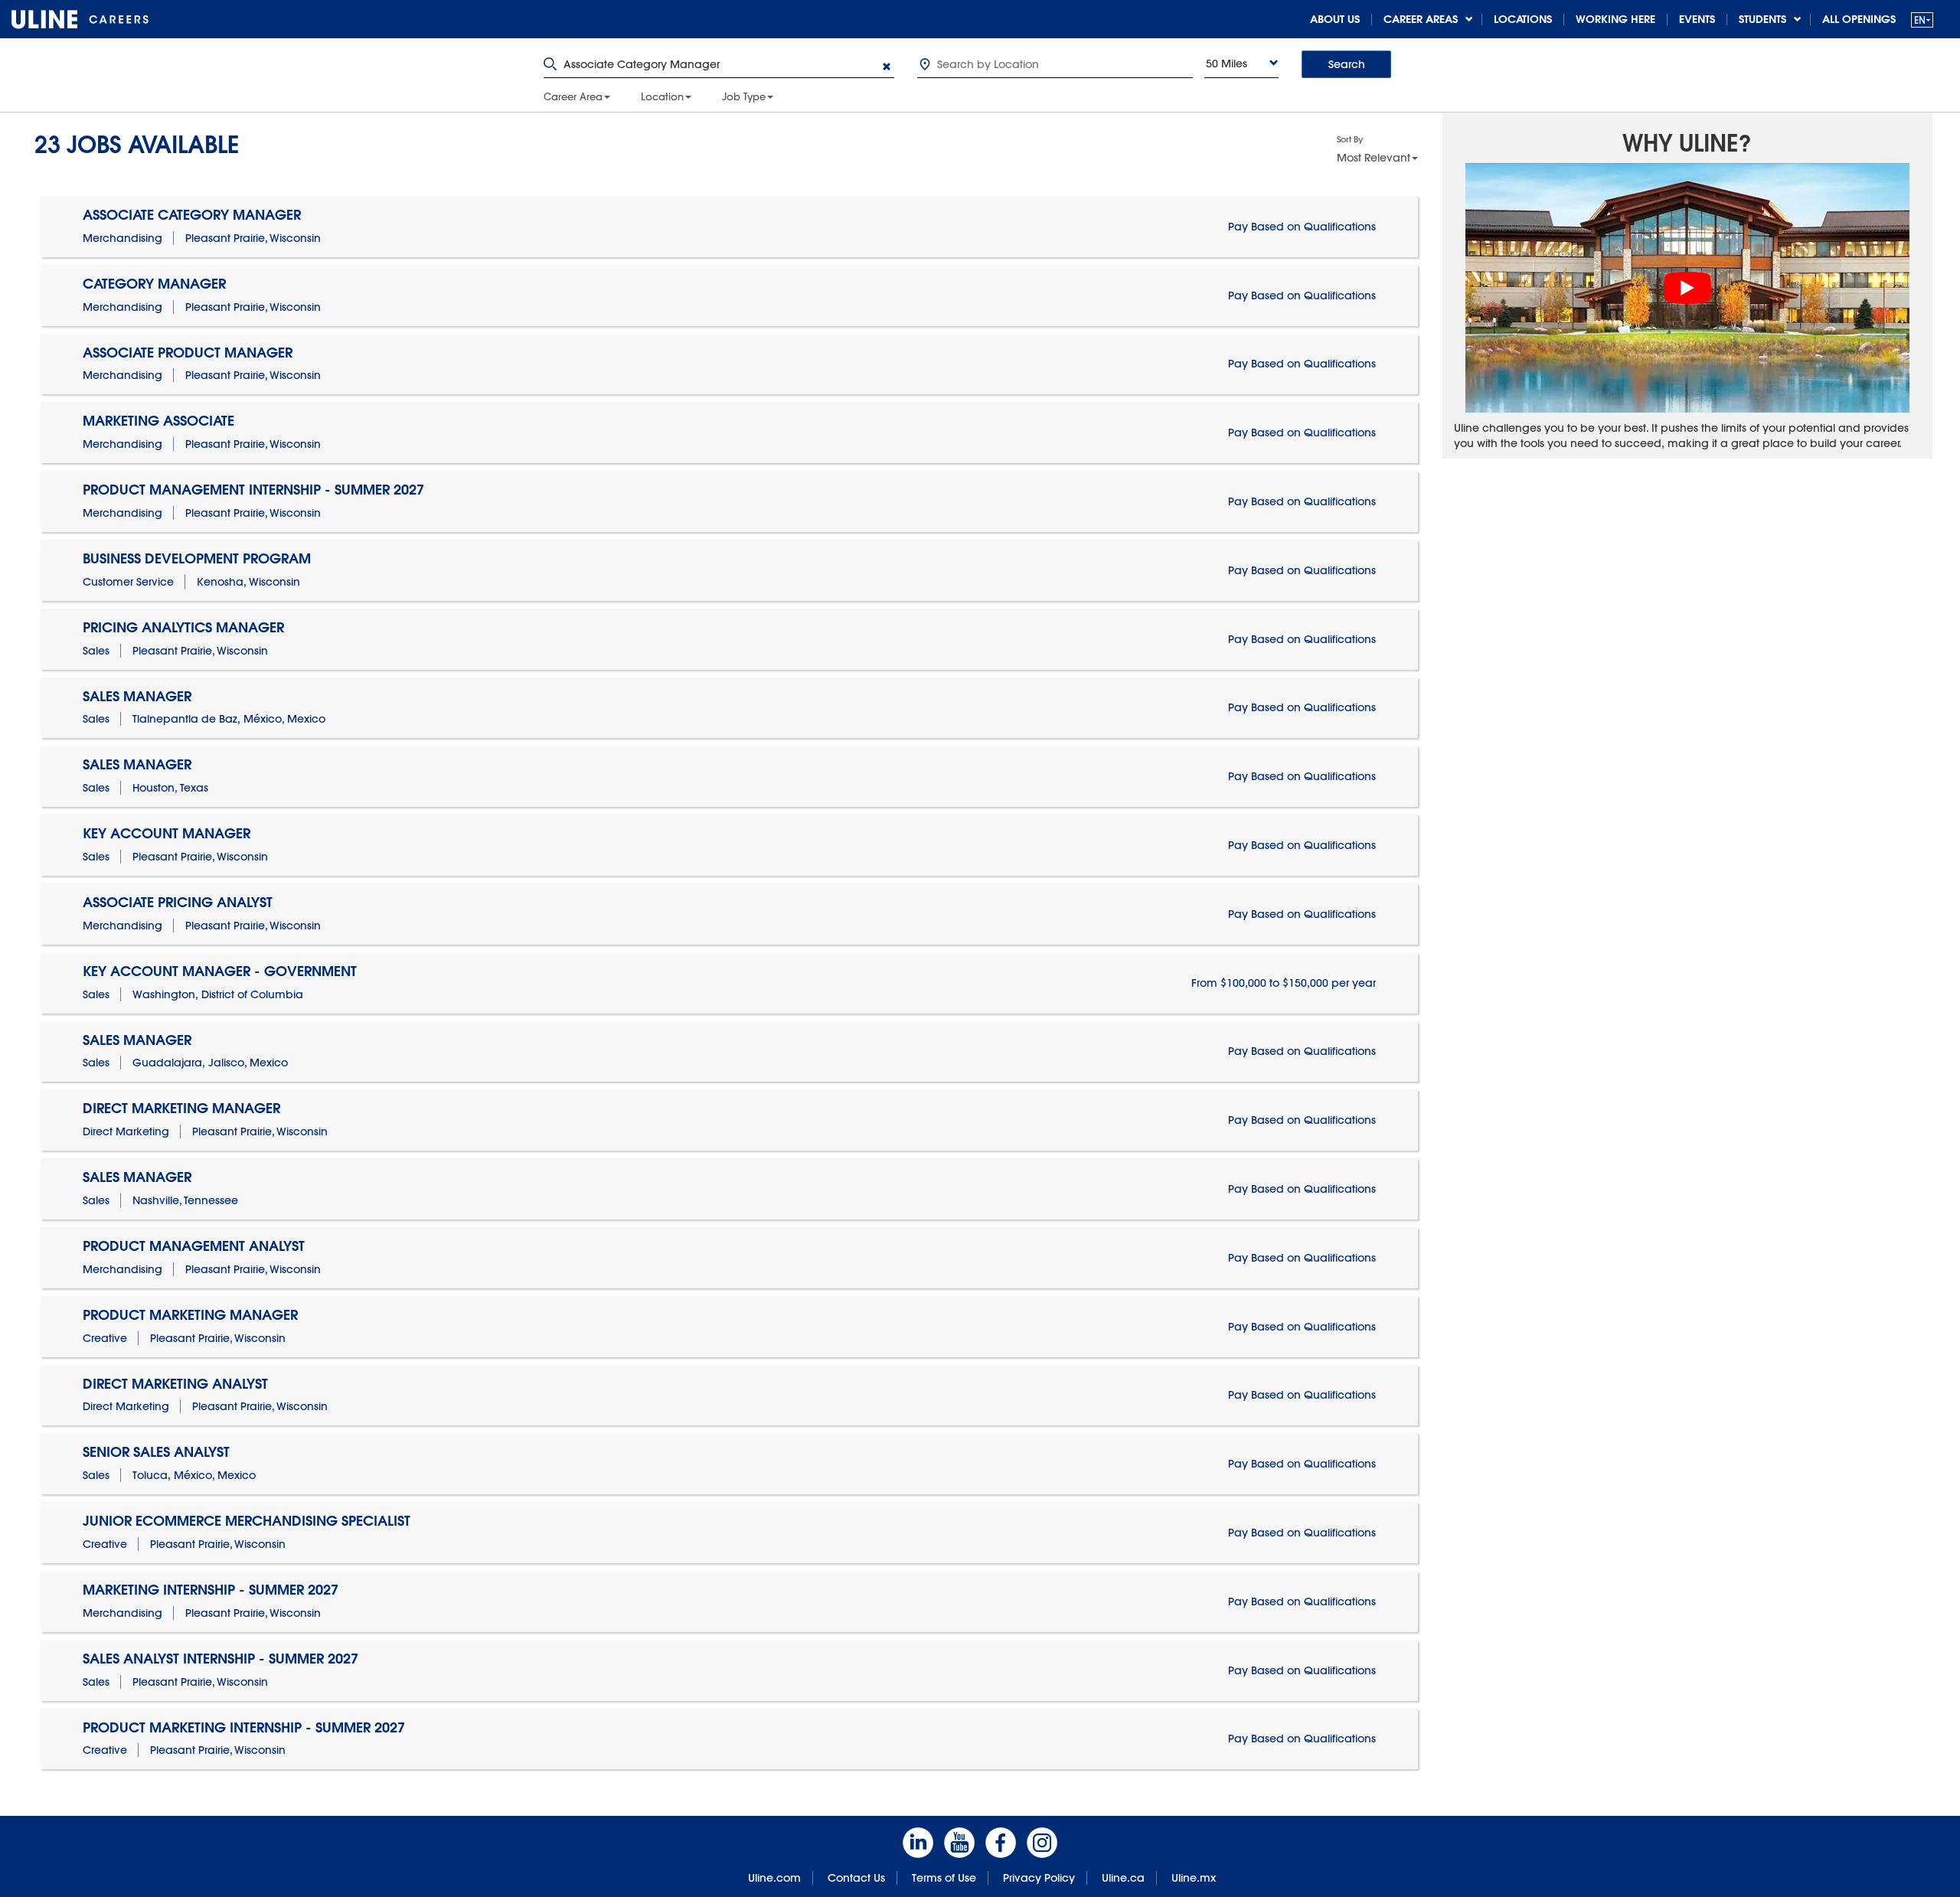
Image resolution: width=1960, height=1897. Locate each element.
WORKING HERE (1615, 19)
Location (662, 96)
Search (1347, 64)
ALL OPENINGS (1859, 19)
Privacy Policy (1039, 1878)
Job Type (744, 96)
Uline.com (774, 1878)
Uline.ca (1123, 1878)
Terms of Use (944, 1878)
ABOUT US (1335, 19)
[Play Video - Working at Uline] (1687, 288)
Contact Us (856, 1878)
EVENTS (1697, 19)
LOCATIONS (1523, 19)
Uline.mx (1194, 1878)
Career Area (573, 96)
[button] (1922, 20)
